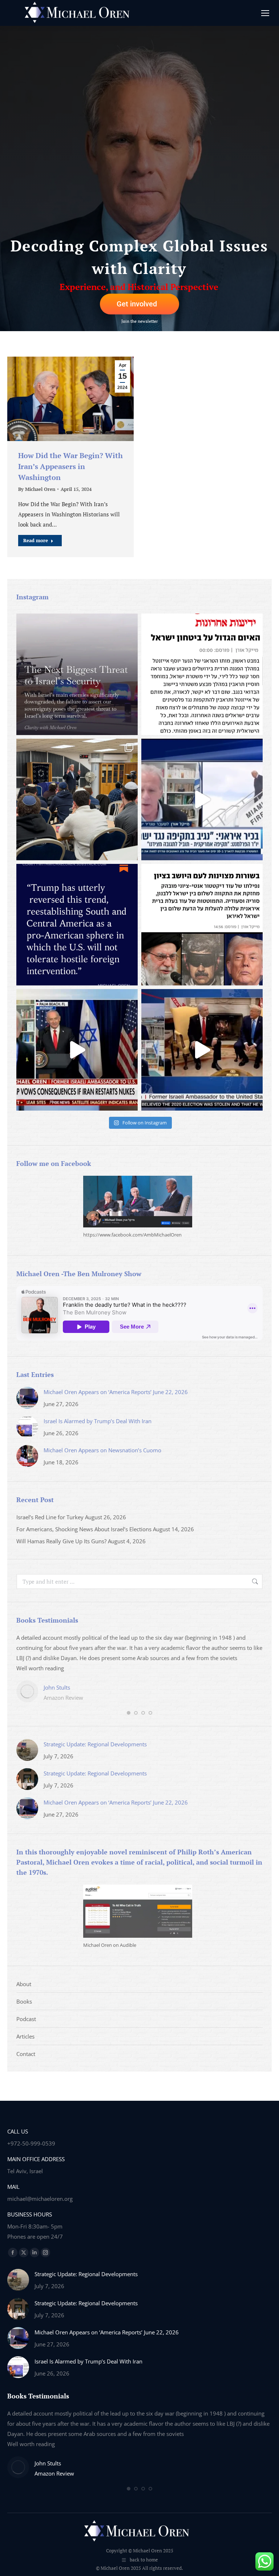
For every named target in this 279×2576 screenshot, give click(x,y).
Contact (26, 2054)
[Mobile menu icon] (265, 13)
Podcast (26, 2019)
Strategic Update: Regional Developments (95, 1744)
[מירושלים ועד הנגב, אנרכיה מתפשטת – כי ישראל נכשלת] (202, 674)
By (37, 489)
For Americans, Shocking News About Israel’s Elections (84, 1529)
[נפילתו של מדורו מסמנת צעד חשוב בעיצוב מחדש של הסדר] (202, 925)
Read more (36, 540)
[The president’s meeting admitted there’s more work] (77, 1050)
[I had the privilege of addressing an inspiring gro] (77, 799)
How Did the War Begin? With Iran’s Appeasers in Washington (70, 466)
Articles (25, 2036)
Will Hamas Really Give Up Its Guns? (61, 1541)
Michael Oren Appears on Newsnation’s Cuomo (102, 1450)
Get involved (137, 304)
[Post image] (27, 1398)
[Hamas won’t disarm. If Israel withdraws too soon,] (202, 1050)
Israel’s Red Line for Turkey (50, 1517)
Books (24, 2001)
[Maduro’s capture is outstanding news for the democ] (77, 925)
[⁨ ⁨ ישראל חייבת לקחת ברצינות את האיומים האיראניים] (202, 799)
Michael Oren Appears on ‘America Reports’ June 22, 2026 (116, 1392)
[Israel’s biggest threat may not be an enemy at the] (77, 674)
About (24, 1984)
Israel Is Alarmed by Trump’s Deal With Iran (98, 1421)
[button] (129, 1713)
